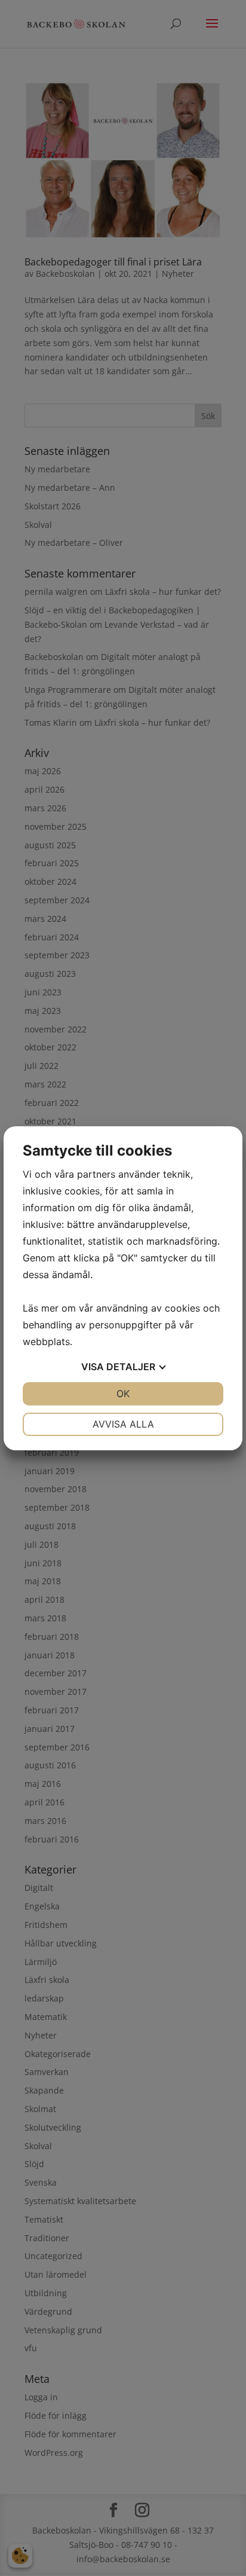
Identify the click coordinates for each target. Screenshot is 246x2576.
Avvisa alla (123, 1424)
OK (123, 1394)
